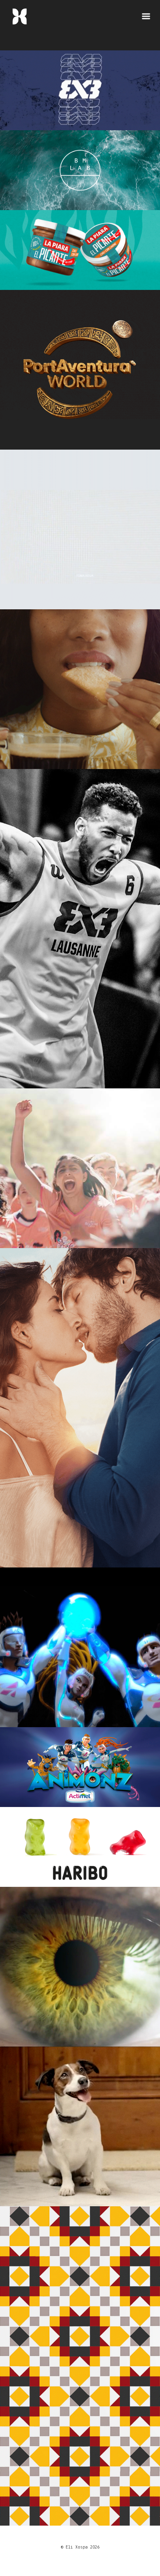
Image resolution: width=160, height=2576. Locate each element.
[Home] (20, 20)
